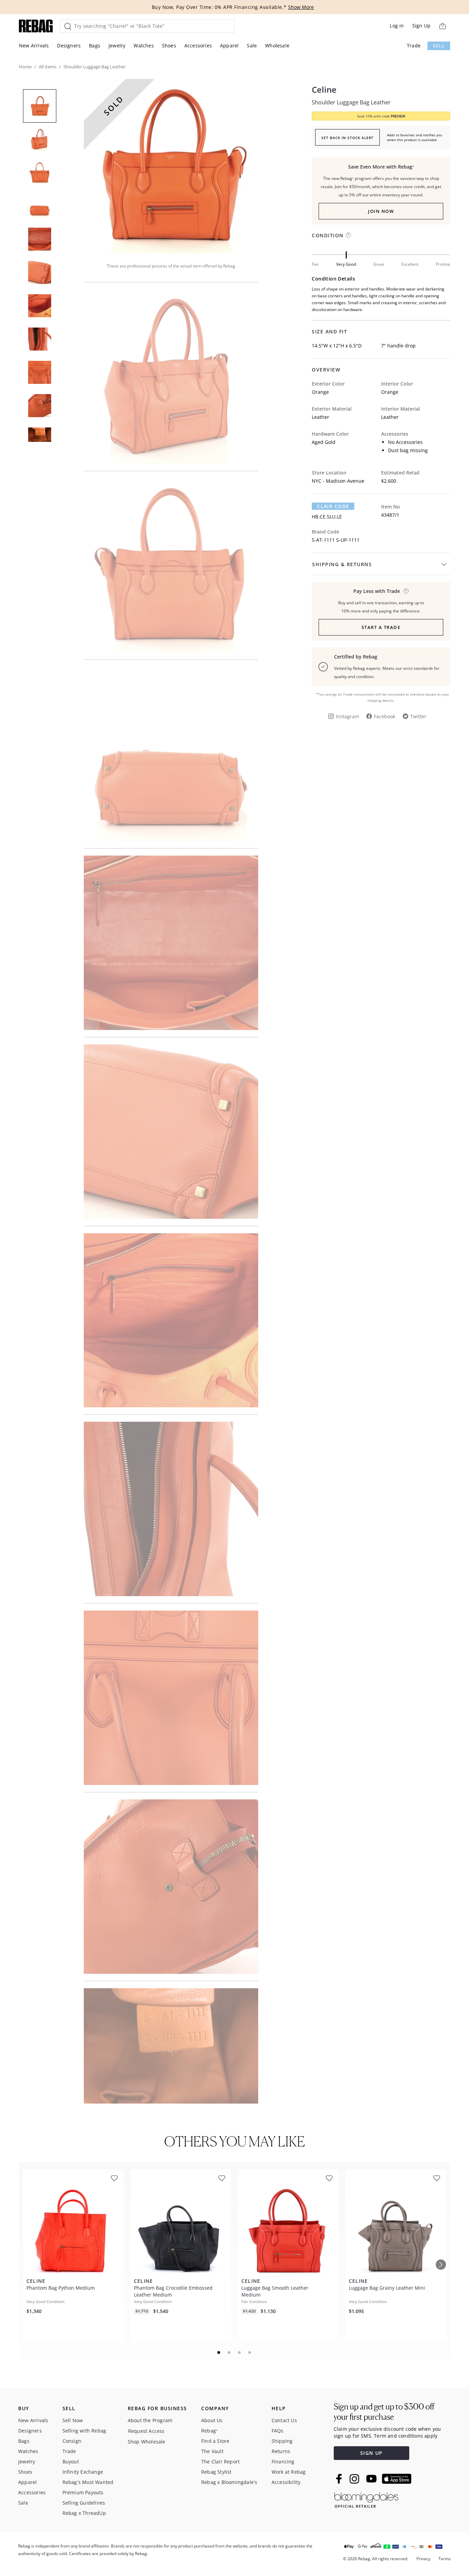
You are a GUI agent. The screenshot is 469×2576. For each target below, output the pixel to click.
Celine (324, 90)
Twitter (418, 716)
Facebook (385, 716)
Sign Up (421, 26)
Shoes (169, 45)
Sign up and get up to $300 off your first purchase (384, 2412)
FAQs (278, 2431)
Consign (72, 2441)
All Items (48, 67)
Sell (439, 46)
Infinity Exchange (83, 2472)
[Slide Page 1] (219, 2352)
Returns (281, 2451)
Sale (252, 45)
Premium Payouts (83, 2492)
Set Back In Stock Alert (347, 138)
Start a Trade (381, 627)
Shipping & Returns (342, 564)
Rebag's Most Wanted (88, 2482)
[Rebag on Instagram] (354, 2479)
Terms (445, 2559)
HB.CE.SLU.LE (327, 517)
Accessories (198, 45)
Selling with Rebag (84, 2431)
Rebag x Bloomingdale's (229, 2482)
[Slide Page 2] (229, 2352)
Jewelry (117, 45)
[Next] (441, 2265)
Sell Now (73, 2420)
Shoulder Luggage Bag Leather (351, 102)
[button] (171, 166)
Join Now (381, 211)
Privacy (423, 2559)
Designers (69, 45)
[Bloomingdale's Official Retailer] (366, 2499)
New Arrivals (34, 45)
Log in (397, 26)
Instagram (347, 716)
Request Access (146, 2431)
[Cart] (442, 26)
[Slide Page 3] (240, 2352)
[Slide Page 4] (250, 2352)
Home (25, 67)
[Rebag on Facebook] (340, 2478)
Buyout (71, 2461)
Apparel (229, 45)
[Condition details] (348, 235)
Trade (414, 45)
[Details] (406, 591)
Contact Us (284, 2420)
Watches (144, 45)
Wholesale (277, 45)
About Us (212, 2420)
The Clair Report (220, 2461)
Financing (283, 2461)
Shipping (282, 2441)
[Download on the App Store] (397, 2479)
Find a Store (215, 2441)
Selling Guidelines (84, 2503)
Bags (95, 45)
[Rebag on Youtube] (372, 2479)
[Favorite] (114, 2178)
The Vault (212, 2451)
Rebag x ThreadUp (84, 2513)
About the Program (150, 2420)
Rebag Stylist (216, 2472)
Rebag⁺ (209, 2431)
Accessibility (286, 2482)
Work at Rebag (289, 2472)
